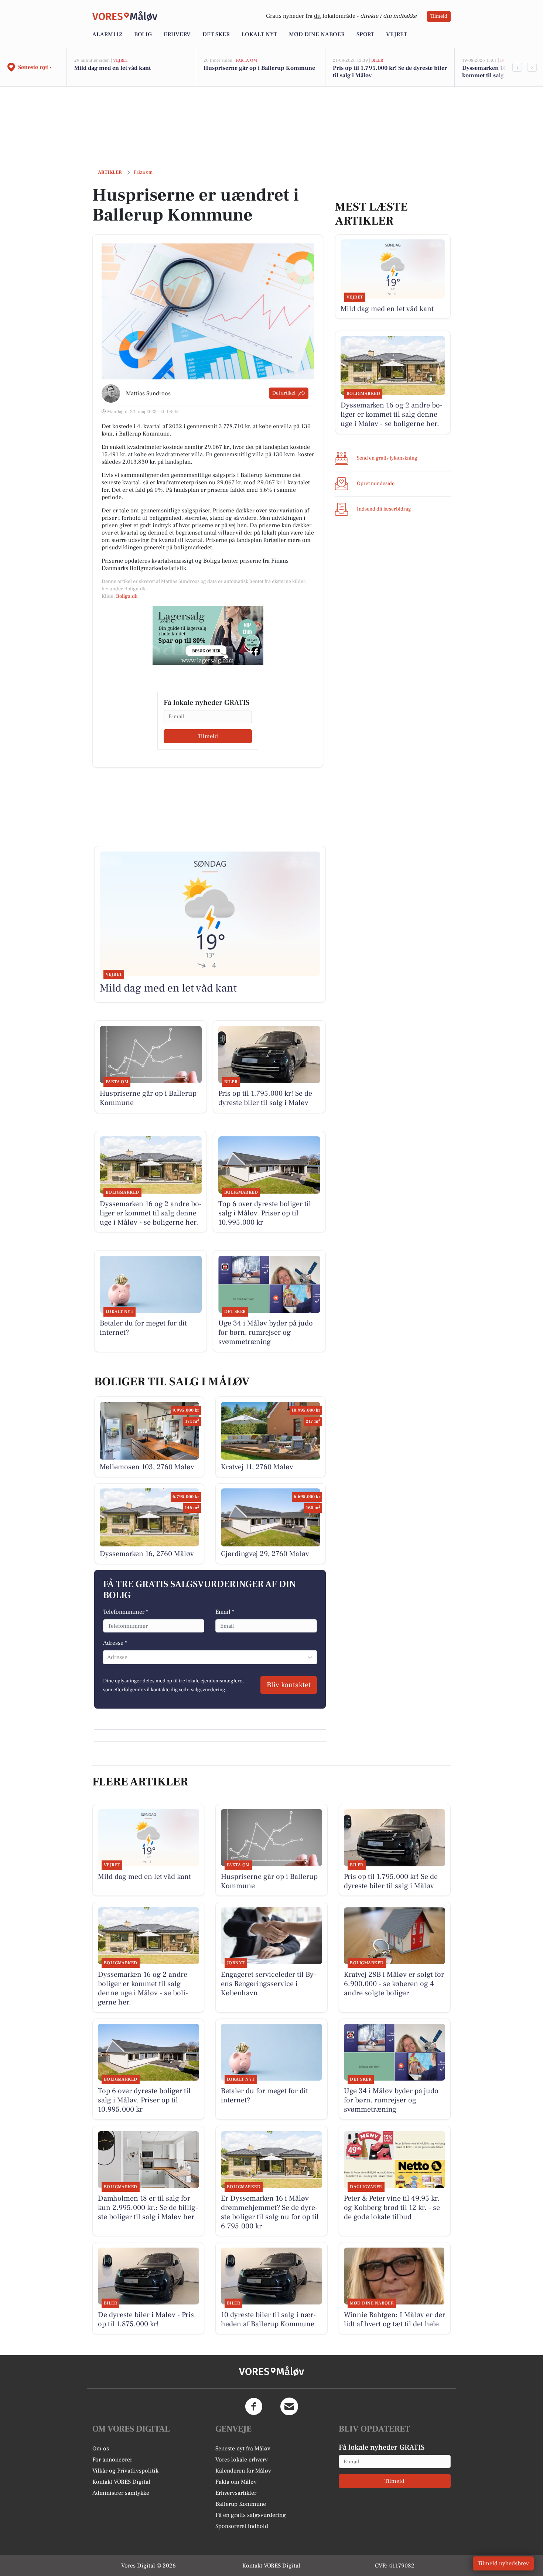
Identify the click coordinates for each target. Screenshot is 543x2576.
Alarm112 (107, 34)
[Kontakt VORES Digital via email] (289, 2406)
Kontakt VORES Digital (121, 2482)
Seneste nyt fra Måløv (243, 2449)
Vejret (397, 34)
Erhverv (177, 34)
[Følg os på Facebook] (254, 2406)
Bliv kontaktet (289, 1685)
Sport (365, 34)
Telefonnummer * (126, 1612)
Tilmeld (439, 16)
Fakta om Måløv (236, 2482)
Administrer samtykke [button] (121, 2493)
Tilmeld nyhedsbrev (503, 2563)
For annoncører (112, 2460)
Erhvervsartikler (236, 2493)
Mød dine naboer (317, 34)
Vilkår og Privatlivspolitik (125, 2471)
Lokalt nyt (259, 34)
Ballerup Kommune (241, 2504)
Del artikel (284, 393)
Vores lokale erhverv (242, 2460)
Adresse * (115, 1643)
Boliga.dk (127, 596)
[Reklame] (208, 635)
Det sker (216, 34)
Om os (101, 2449)
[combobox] (108, 1657)
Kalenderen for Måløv (243, 2471)
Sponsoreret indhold (242, 2526)
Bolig (143, 34)
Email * (225, 1612)
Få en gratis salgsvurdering (251, 2515)
